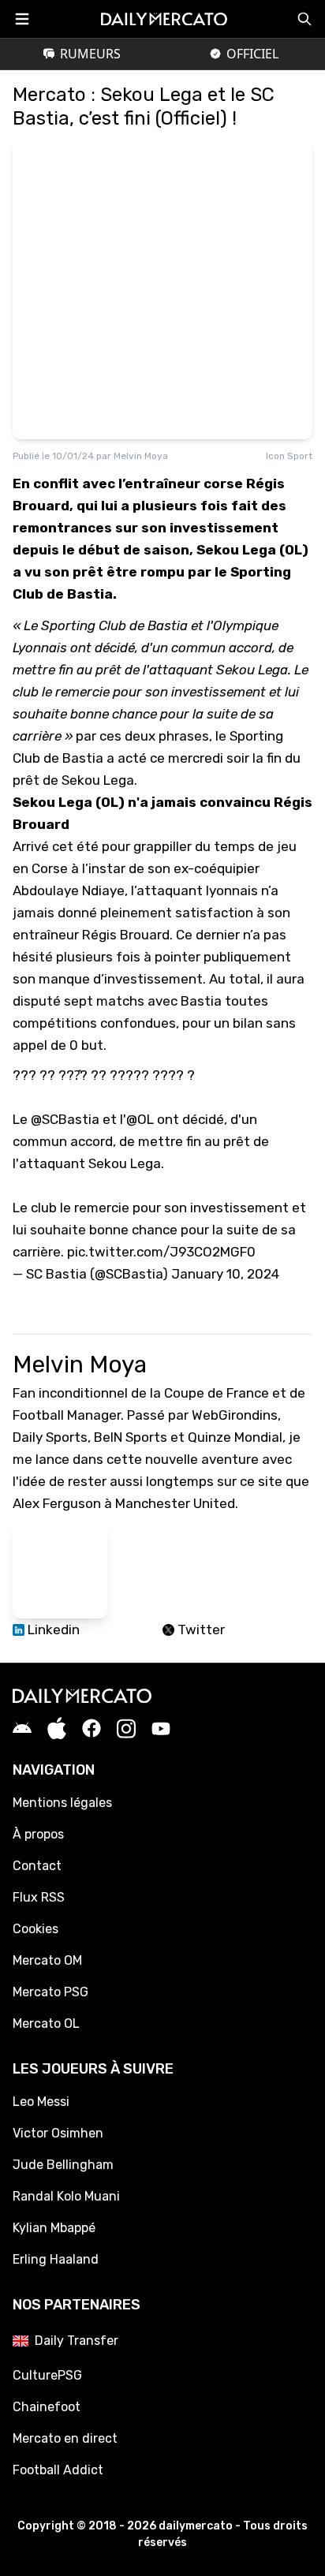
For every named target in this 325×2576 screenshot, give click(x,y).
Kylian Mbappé (54, 2228)
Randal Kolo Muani (66, 2196)
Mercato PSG (50, 1992)
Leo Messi (41, 2102)
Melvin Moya (141, 456)
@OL (140, 1119)
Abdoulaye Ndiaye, (70, 890)
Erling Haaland (56, 2259)
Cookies (35, 1929)
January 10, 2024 (225, 1274)
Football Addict (58, 2470)
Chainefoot (47, 2407)
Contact (37, 1866)
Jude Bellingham (63, 2165)
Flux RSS (39, 1897)
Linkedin (52, 1630)
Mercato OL (46, 2023)
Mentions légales (62, 1803)
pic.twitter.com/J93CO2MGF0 (161, 1252)
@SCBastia (65, 1119)
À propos (38, 1834)
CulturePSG (47, 2375)
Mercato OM (47, 1960)
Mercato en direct (65, 2438)
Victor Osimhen (58, 2133)
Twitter (200, 1630)
